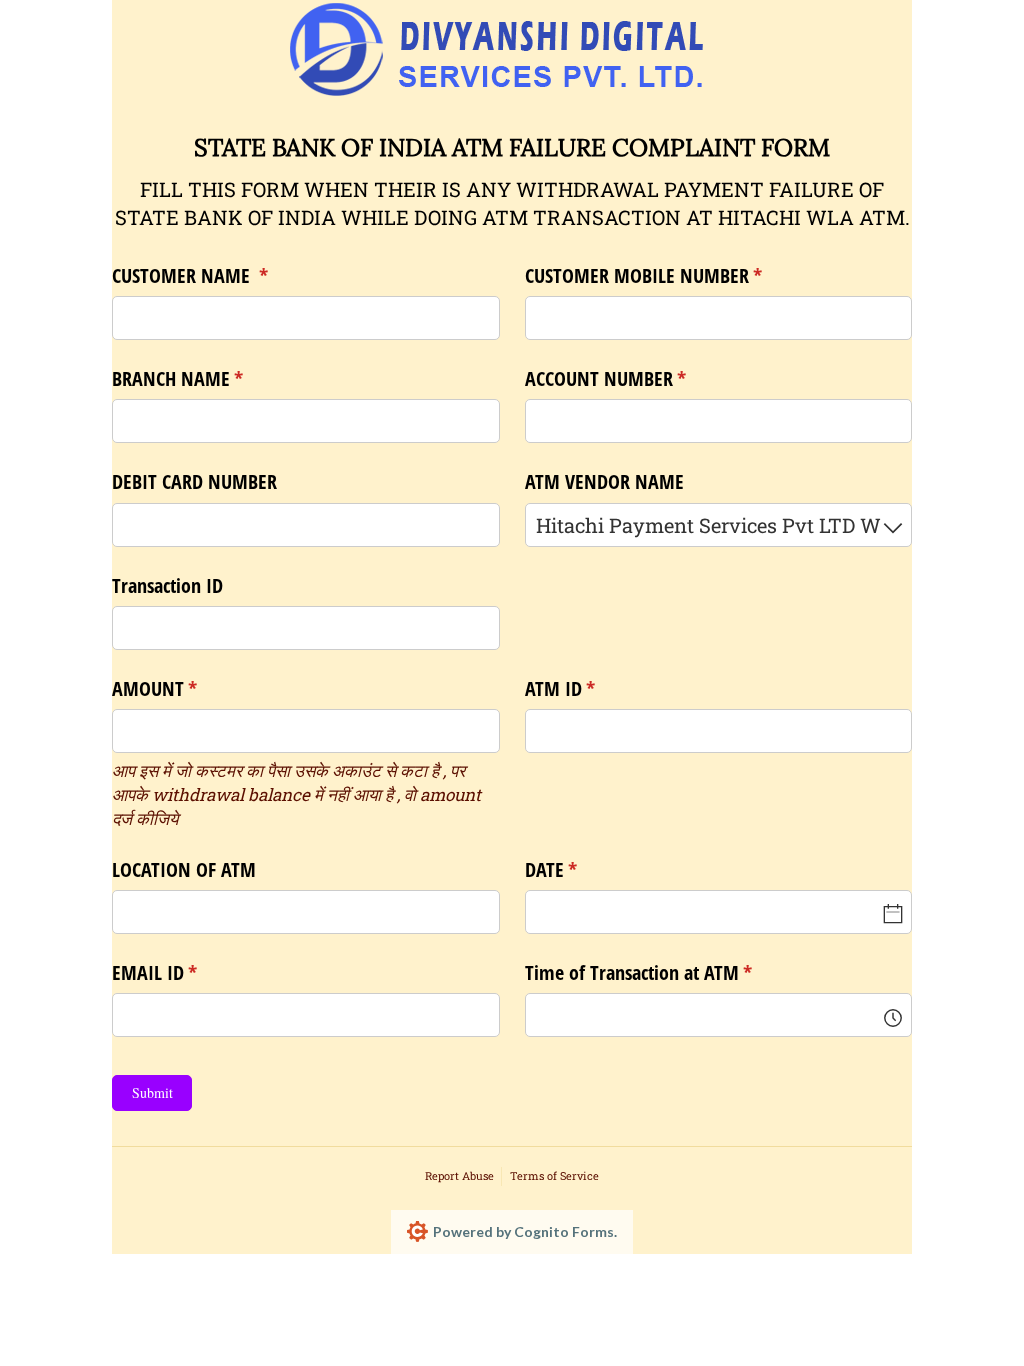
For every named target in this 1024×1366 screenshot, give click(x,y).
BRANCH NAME (211, 378)
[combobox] (719, 525)
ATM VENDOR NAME (604, 481)
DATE (585, 869)
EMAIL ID (188, 972)
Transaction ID (167, 585)
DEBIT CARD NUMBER (194, 481)
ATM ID (594, 688)
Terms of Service (554, 1175)
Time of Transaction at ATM (672, 972)
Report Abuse (459, 1175)
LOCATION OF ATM (184, 869)
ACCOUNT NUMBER (639, 378)
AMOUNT (188, 688)
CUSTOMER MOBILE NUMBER (677, 275)
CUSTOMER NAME (224, 275)
